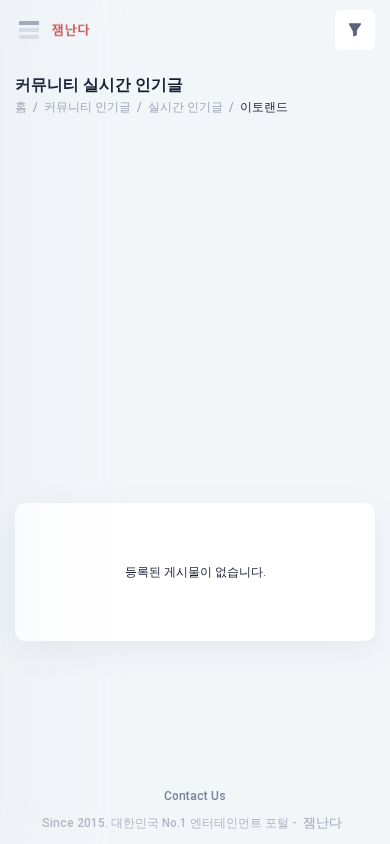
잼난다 (322, 822)
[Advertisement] (195, 175)
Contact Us (195, 796)
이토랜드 (264, 107)
